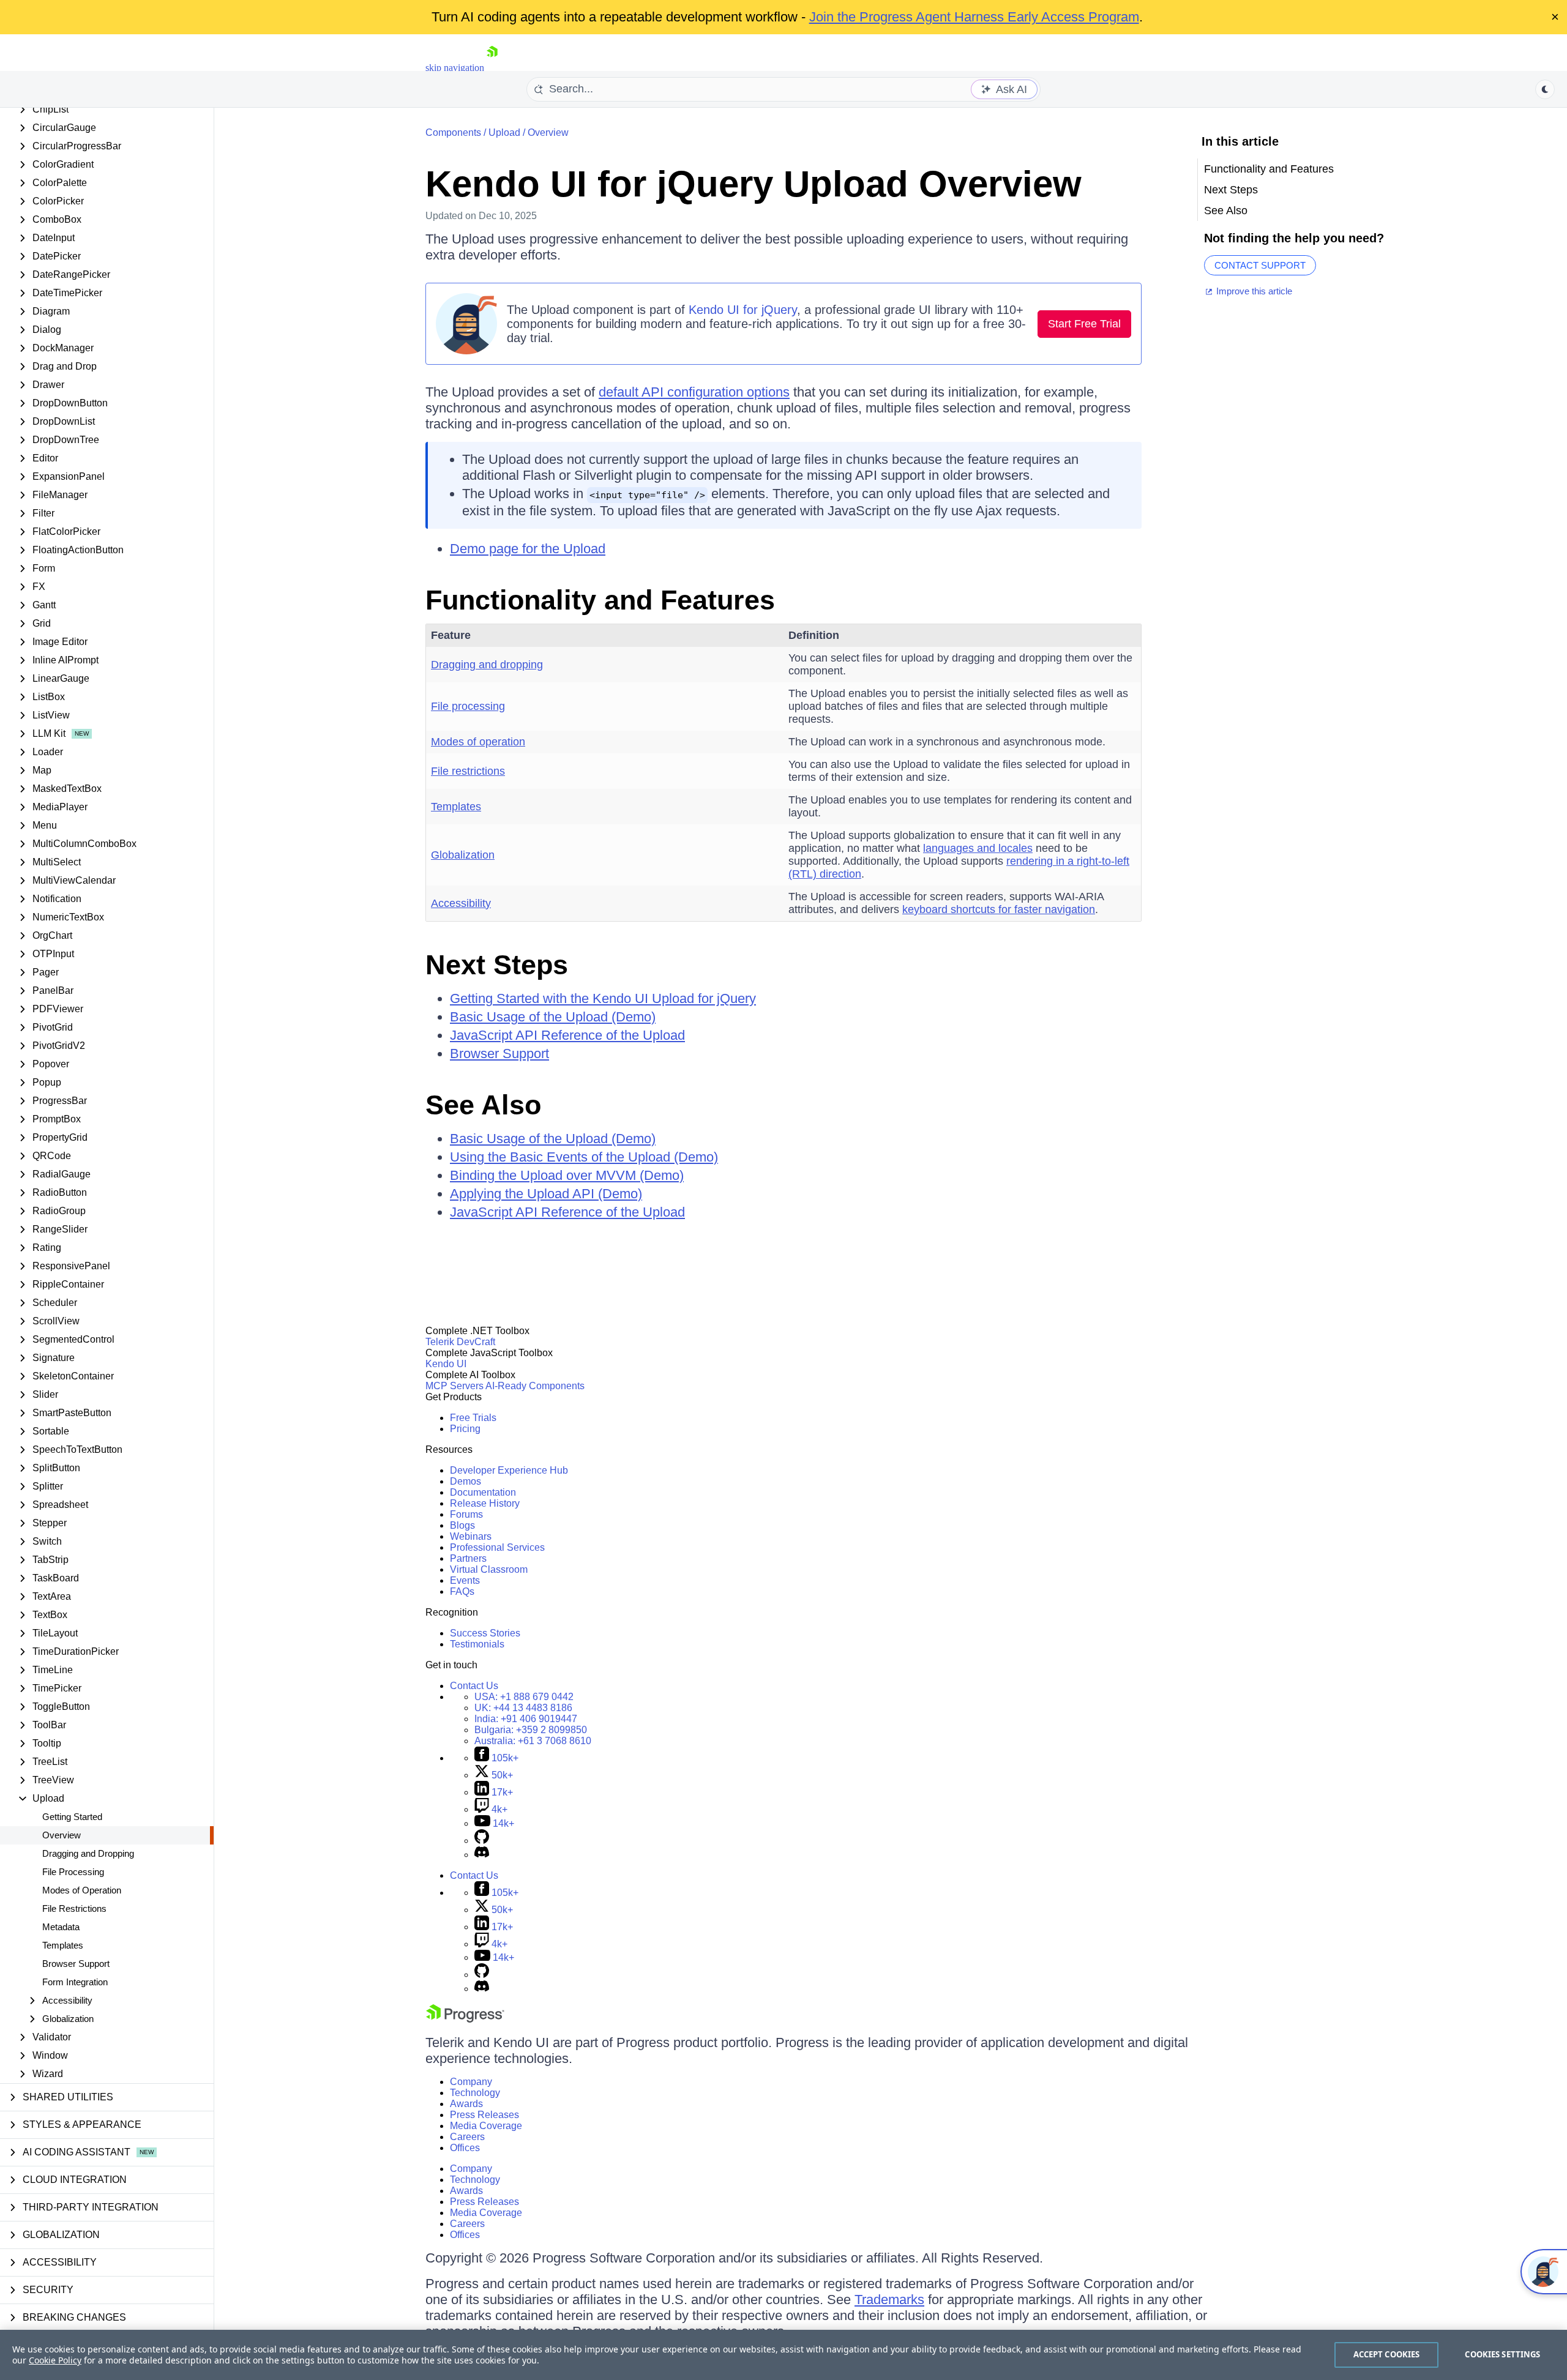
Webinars (471, 1536)
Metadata (61, 1927)
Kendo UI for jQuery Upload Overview (754, 184)
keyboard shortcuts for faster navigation (999, 909)
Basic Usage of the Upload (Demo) (553, 1017)
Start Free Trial (1084, 324)
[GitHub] (482, 1841)
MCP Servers (454, 1386)
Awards (466, 2104)
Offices (465, 2148)
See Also (483, 1105)
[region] (783, 2355)
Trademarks (889, 2300)
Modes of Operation (82, 1890)
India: (526, 1719)
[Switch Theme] (1545, 89)
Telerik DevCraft (460, 1342)
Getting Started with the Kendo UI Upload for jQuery (603, 998)
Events (465, 1580)
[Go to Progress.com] (465, 2019)
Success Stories (485, 1633)
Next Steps (497, 965)
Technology (475, 2093)
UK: (523, 1708)
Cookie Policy (55, 2360)
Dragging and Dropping (88, 1853)
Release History (485, 1503)
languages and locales (978, 848)
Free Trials (473, 1418)
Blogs (462, 1525)
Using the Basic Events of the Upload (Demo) (584, 1157)
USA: (524, 1697)
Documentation (483, 1492)
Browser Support (76, 1964)
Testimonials (477, 1644)
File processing (468, 706)
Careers (467, 2137)
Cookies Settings (1502, 2354)
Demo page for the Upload (528, 549)
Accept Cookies (1387, 2354)
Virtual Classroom (489, 1569)
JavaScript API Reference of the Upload (567, 1035)
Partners (468, 1558)
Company (471, 2082)
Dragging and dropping (487, 665)
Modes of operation (478, 742)
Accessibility (461, 903)
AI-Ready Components (535, 1386)
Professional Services (497, 1547)
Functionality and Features (600, 600)
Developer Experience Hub (509, 1470)
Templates (63, 1945)
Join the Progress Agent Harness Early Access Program (974, 17)
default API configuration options (694, 392)
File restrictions (468, 771)
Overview (62, 1835)
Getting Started (72, 1817)
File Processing (73, 1872)
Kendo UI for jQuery (743, 310)
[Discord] (482, 1855)
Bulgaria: (531, 1730)
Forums (466, 1514)
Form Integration (75, 1982)
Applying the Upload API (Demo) (546, 1194)
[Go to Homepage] (492, 68)
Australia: (533, 1741)
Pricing (465, 1429)
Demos (466, 1481)
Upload (504, 132)
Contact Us (474, 1686)
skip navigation (455, 68)
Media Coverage (486, 2126)
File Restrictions (74, 1908)
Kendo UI (446, 1364)
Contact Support (1260, 265)
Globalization (463, 855)
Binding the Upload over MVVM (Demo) (567, 1175)
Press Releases (484, 2115)
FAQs (462, 1591)
